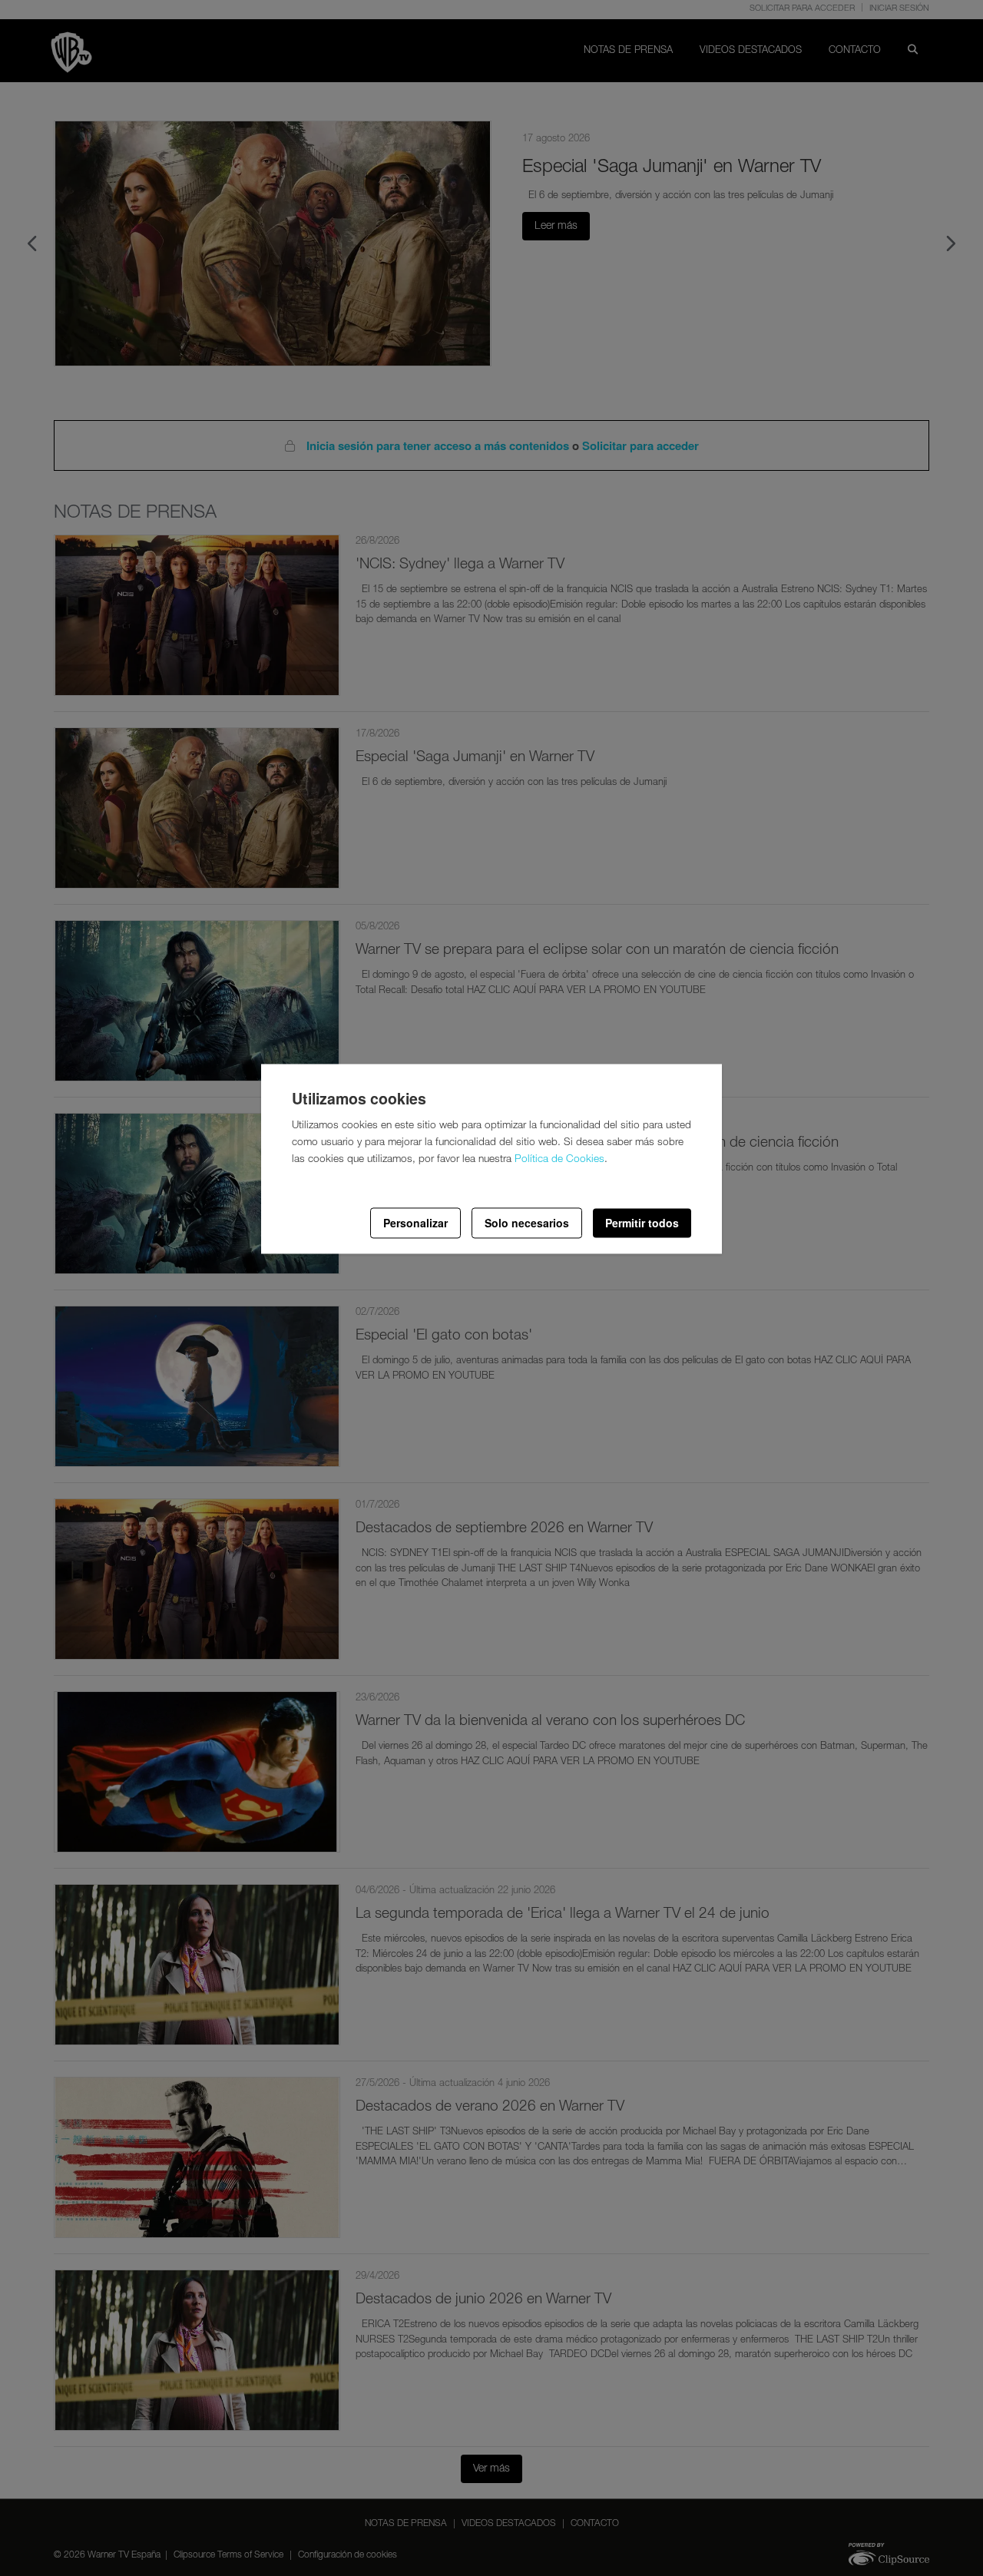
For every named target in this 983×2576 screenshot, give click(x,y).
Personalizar (415, 1223)
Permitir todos (642, 1223)
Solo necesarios (527, 1223)
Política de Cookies (559, 1161)
